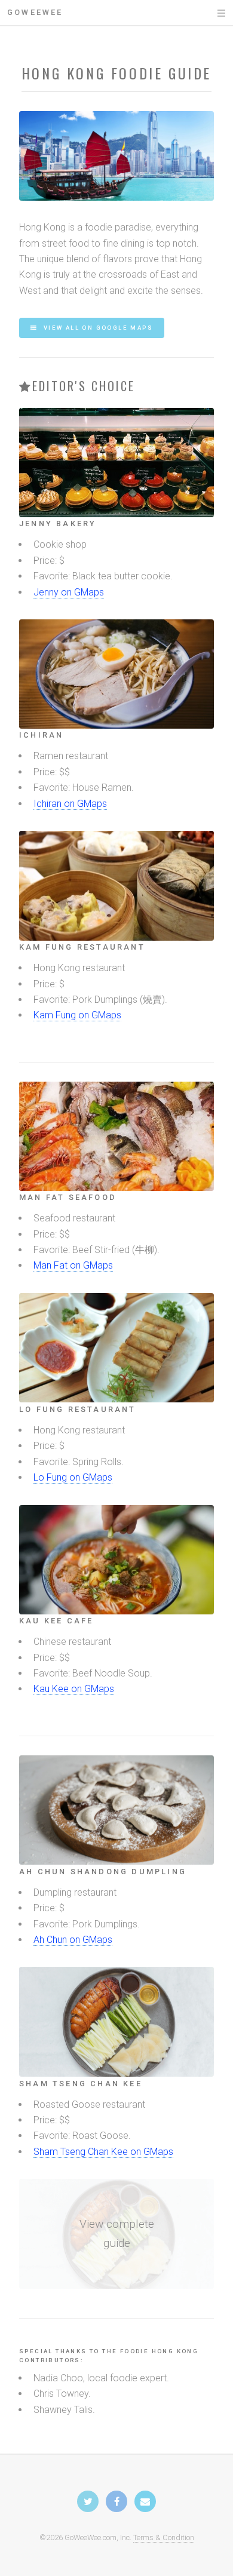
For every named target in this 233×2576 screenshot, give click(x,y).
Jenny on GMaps (69, 592)
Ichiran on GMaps (70, 804)
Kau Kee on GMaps (74, 1689)
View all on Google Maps (97, 328)
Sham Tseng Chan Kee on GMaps (103, 2152)
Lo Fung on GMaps (73, 1477)
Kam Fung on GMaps (77, 1015)
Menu (210, 13)
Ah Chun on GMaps (73, 1940)
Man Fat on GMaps (73, 1265)
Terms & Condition (164, 2537)
